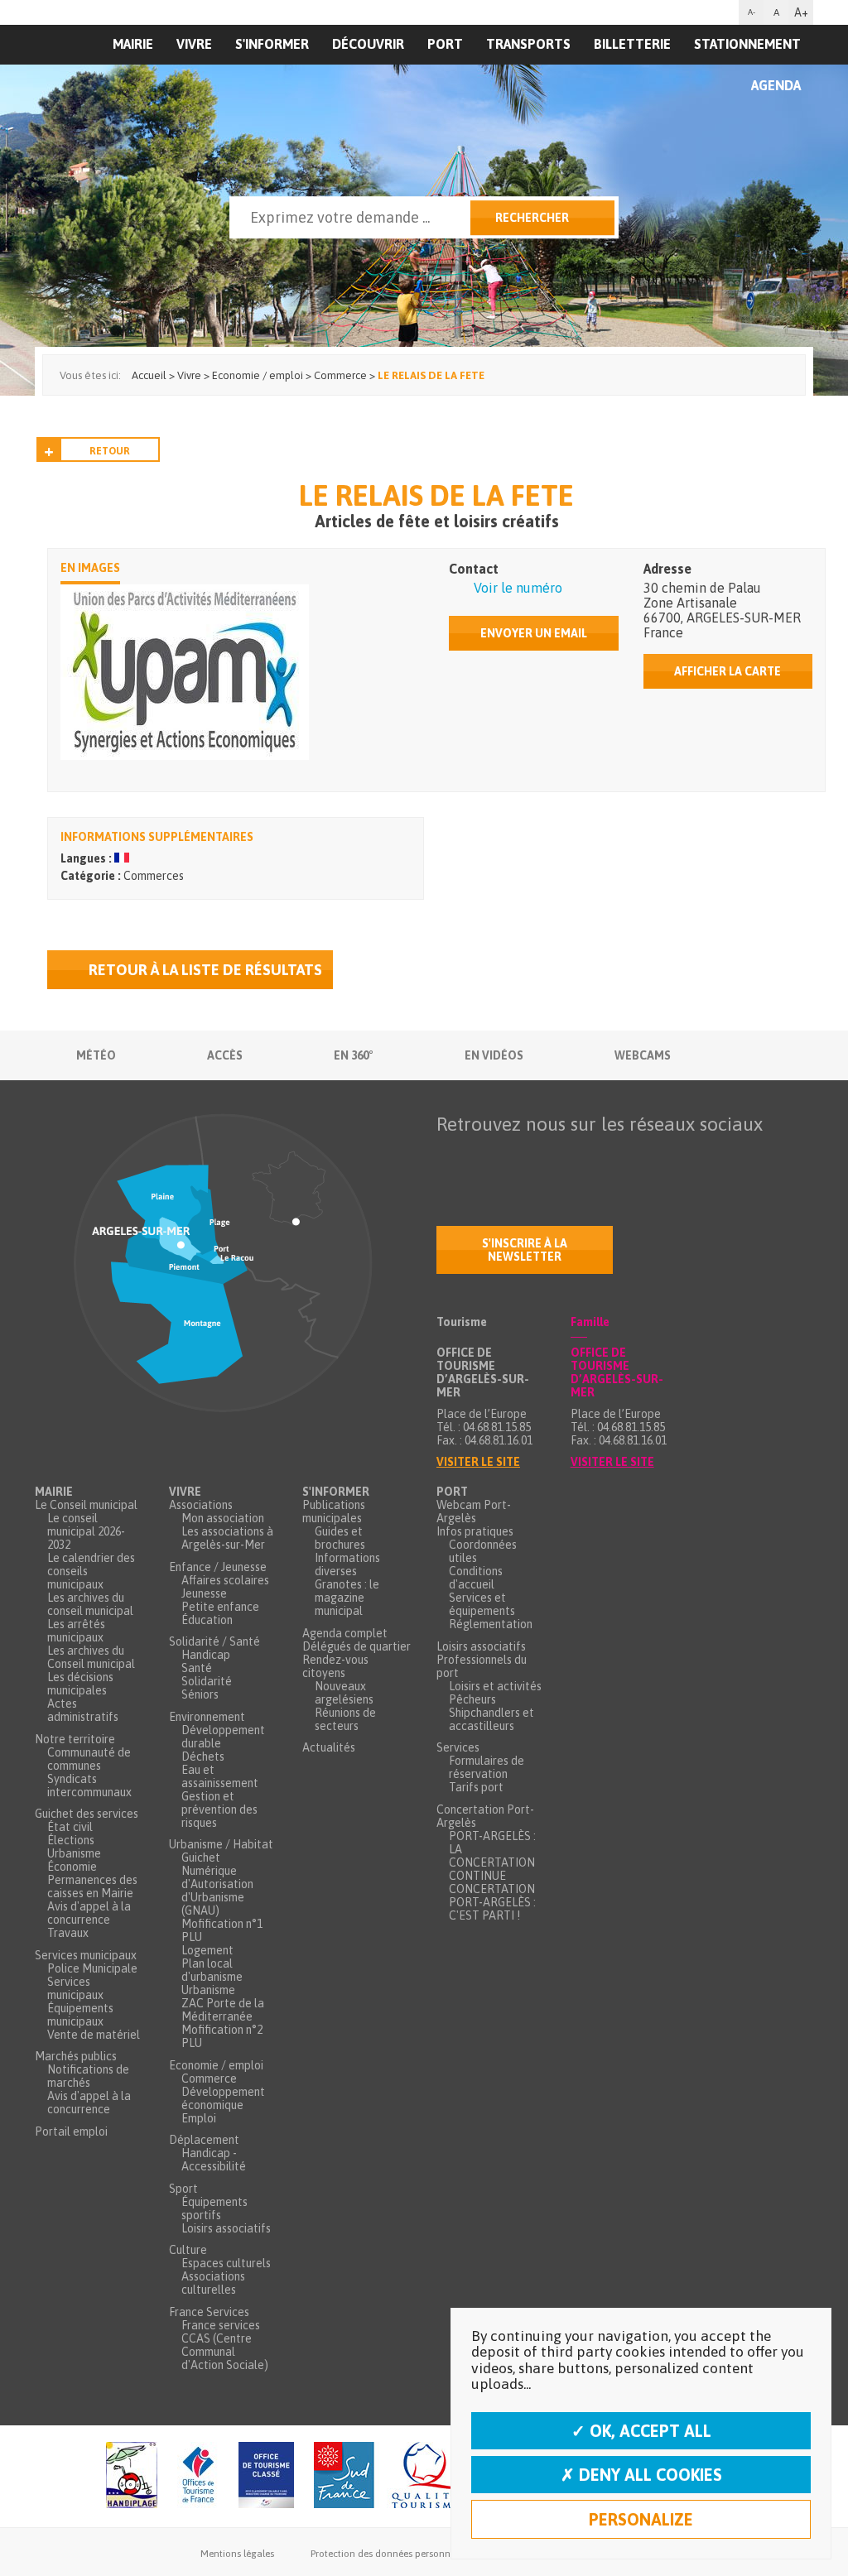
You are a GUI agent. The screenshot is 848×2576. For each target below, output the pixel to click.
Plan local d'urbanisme (212, 1970)
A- (752, 12)
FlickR (554, 1156)
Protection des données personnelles (390, 2554)
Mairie (54, 1492)
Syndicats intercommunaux (89, 1785)
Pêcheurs (472, 1699)
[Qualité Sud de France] (390, 2476)
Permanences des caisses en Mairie (92, 1886)
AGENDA (776, 85)
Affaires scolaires (225, 1580)
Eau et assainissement (220, 1776)
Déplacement (204, 2140)
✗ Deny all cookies (641, 2475)
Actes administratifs (83, 1710)
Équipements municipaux (80, 2015)
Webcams (643, 1055)
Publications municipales (334, 1511)
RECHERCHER (532, 218)
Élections (71, 1840)
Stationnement (747, 44)
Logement (207, 1950)
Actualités (329, 1747)
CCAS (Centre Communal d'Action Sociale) (225, 2352)
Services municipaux (86, 1955)
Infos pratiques (475, 1531)
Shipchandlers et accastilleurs (491, 1719)
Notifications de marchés (88, 2076)
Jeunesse (204, 1593)
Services (458, 1747)
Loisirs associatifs (226, 2228)
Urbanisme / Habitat (221, 1844)
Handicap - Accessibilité (214, 2160)
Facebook (450, 1156)
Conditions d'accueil (476, 1578)
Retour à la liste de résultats (205, 970)
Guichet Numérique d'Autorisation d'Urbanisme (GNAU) (217, 1884)
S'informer (272, 44)
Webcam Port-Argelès (474, 1511)
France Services (209, 2312)
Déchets (203, 1757)
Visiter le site (478, 1462)
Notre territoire (75, 1739)
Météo (96, 1055)
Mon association (223, 1518)
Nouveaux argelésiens (344, 1693)
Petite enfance (220, 1607)
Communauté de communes (89, 1759)
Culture (188, 2250)
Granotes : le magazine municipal (347, 1598)
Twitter (484, 1156)
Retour (110, 451)
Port (445, 44)
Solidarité (207, 1681)
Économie (72, 1867)
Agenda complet (345, 1633)
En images (90, 568)
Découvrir (368, 44)
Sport (183, 2189)
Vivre (185, 1492)
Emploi (199, 2118)
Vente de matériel (94, 2035)
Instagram (589, 1156)
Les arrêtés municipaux (76, 1631)
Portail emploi (71, 2131)
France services (221, 2325)
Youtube (519, 1156)
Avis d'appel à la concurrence (89, 1913)
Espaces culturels (226, 2263)
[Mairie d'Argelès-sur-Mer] (137, 79)
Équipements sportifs (214, 2208)
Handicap (206, 1655)
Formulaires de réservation (487, 1767)
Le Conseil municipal (86, 1505)
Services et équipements (482, 1604)
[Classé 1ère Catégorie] (266, 2476)
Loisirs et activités (495, 1686)
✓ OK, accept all (641, 2431)
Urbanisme (74, 1853)
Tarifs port (476, 1787)
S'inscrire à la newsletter (525, 1250)
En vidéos (494, 1055)
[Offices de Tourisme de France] (198, 2476)
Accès (225, 1055)
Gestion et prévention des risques (219, 1809)
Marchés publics (76, 2056)
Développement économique (223, 2098)
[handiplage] (132, 2476)
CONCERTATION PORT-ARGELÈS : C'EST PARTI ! (492, 1902)
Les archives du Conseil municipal (91, 1657)
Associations (201, 1505)
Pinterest (658, 1156)
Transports (528, 44)
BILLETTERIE (632, 44)
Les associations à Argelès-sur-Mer (227, 1538)
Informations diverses (347, 1564)
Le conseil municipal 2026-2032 (86, 1531)
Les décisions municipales (80, 1684)
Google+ (624, 1156)
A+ (801, 12)
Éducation (207, 1620)
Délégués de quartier (357, 1646)
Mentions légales (237, 2554)
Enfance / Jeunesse (218, 1567)
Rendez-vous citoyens (335, 1666)
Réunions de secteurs (345, 1719)
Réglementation (491, 1624)
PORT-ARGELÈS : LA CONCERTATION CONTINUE (492, 1856)
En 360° (354, 1055)
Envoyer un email (534, 633)
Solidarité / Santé (214, 1641)
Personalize (641, 2519)
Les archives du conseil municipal (90, 1604)
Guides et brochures (340, 1538)
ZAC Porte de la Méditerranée (223, 2010)
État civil (70, 1827)
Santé (197, 1668)
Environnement (207, 1717)
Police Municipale (92, 1968)
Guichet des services (87, 1814)
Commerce (209, 2079)
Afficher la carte (728, 671)
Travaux (68, 1933)
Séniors (200, 1694)
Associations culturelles (213, 2283)
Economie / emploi (216, 2065)
